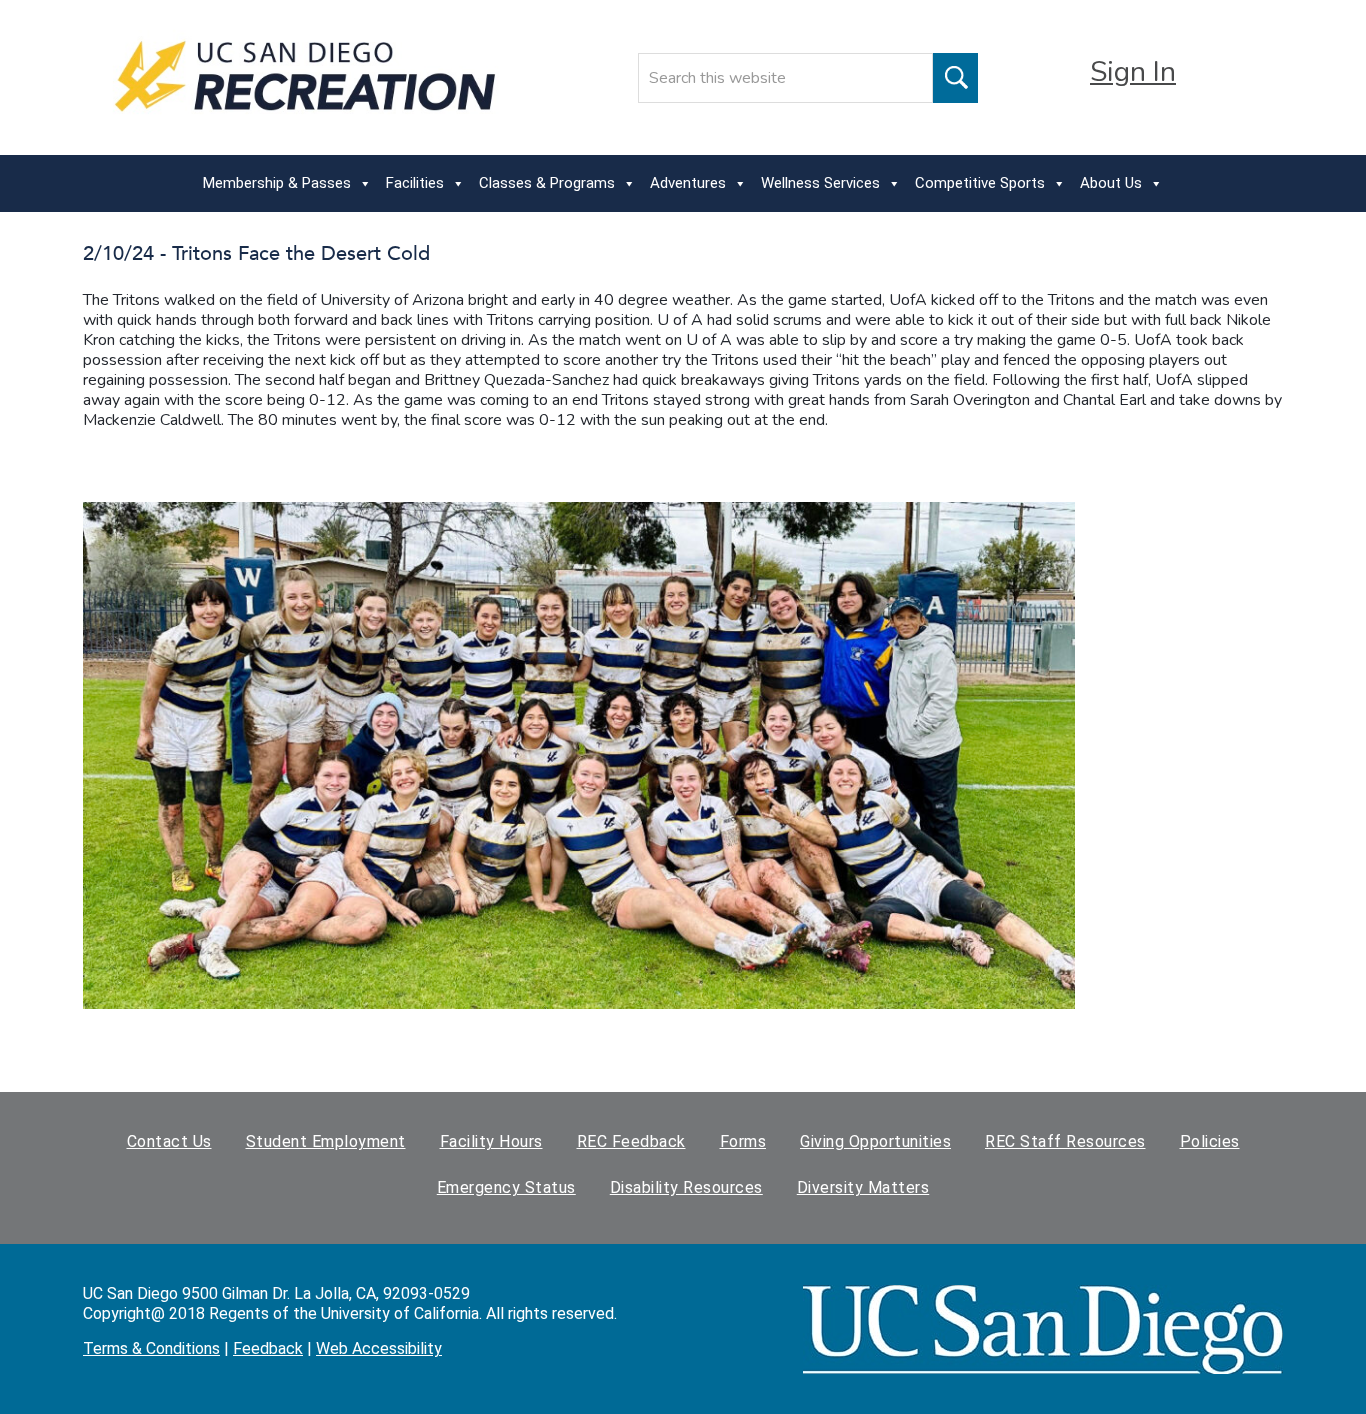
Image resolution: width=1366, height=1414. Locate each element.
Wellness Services (820, 183)
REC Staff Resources (1065, 1141)
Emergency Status (506, 1187)
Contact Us (169, 1141)
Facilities (415, 183)
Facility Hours (491, 1141)
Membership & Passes (277, 183)
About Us (1111, 183)
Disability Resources (686, 1187)
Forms (743, 1141)
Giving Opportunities (875, 1141)
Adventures (688, 183)
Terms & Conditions (151, 1348)
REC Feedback (631, 1141)
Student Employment (326, 1141)
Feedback (268, 1348)
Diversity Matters (863, 1187)
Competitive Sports (980, 183)
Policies (1210, 1141)
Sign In (1133, 72)
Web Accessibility (379, 1348)
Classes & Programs (547, 183)
